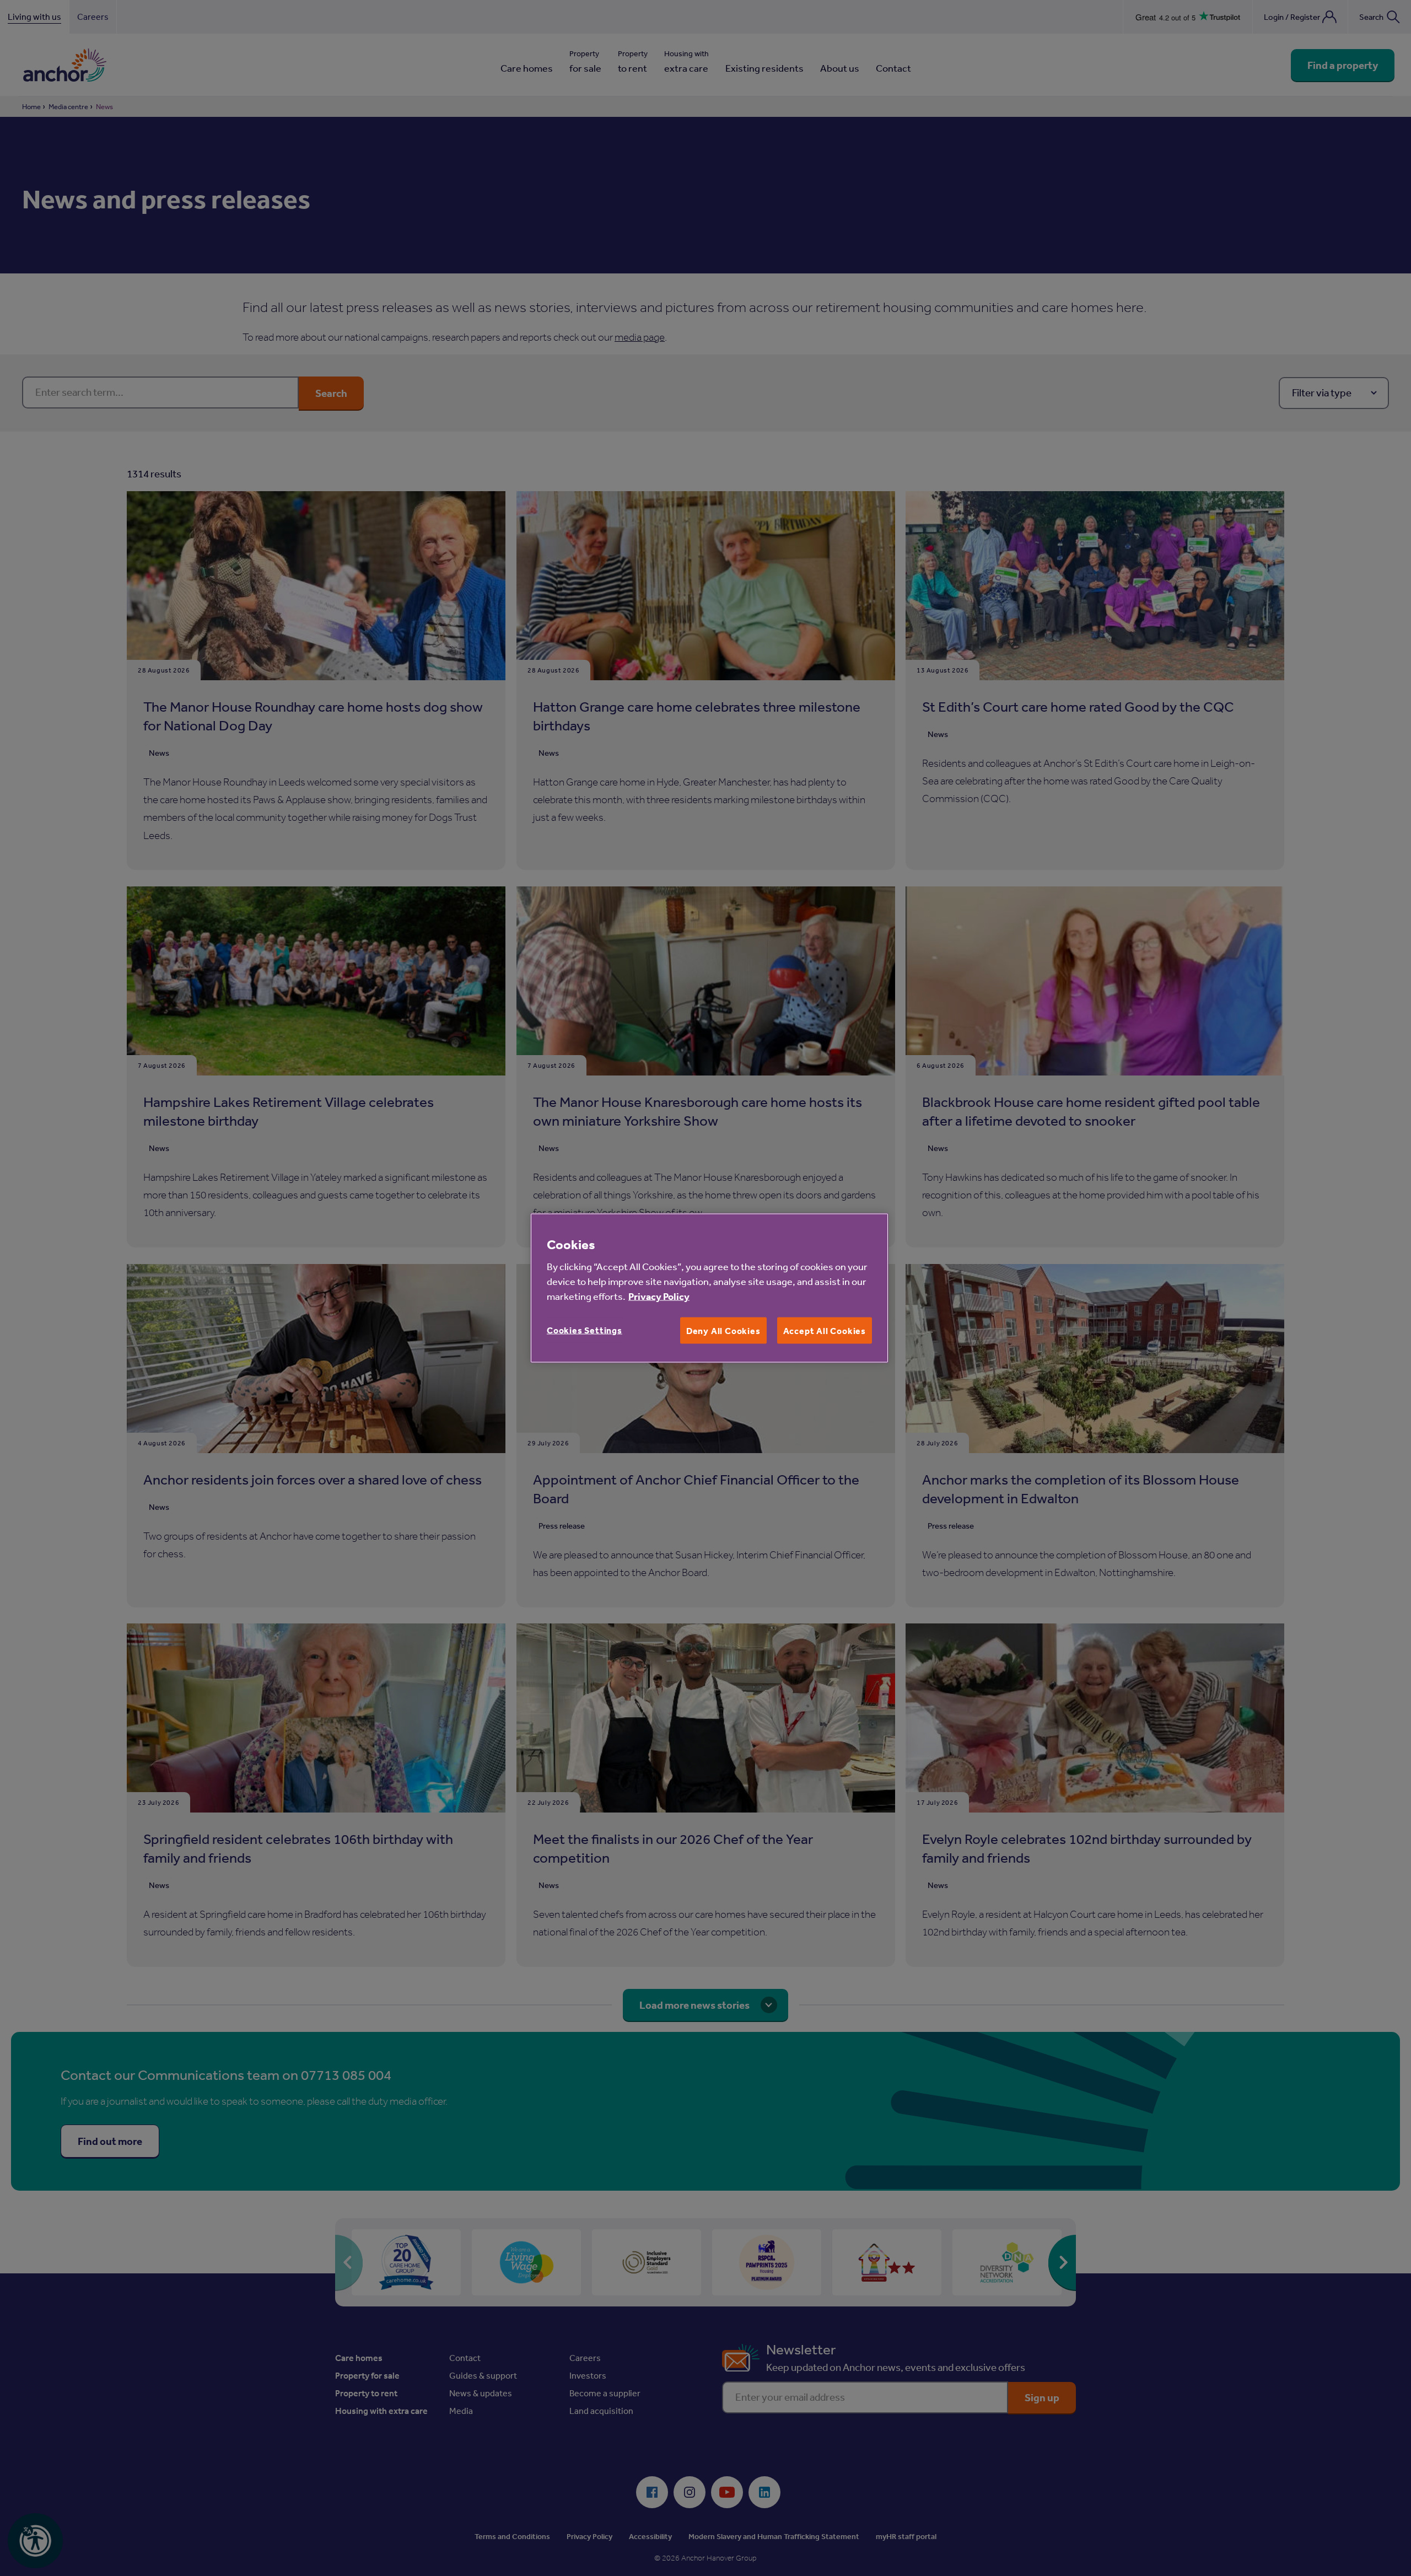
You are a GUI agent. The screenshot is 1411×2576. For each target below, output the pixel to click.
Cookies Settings (585, 1330)
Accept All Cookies (825, 1331)
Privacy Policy (659, 1296)
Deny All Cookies (723, 1331)
